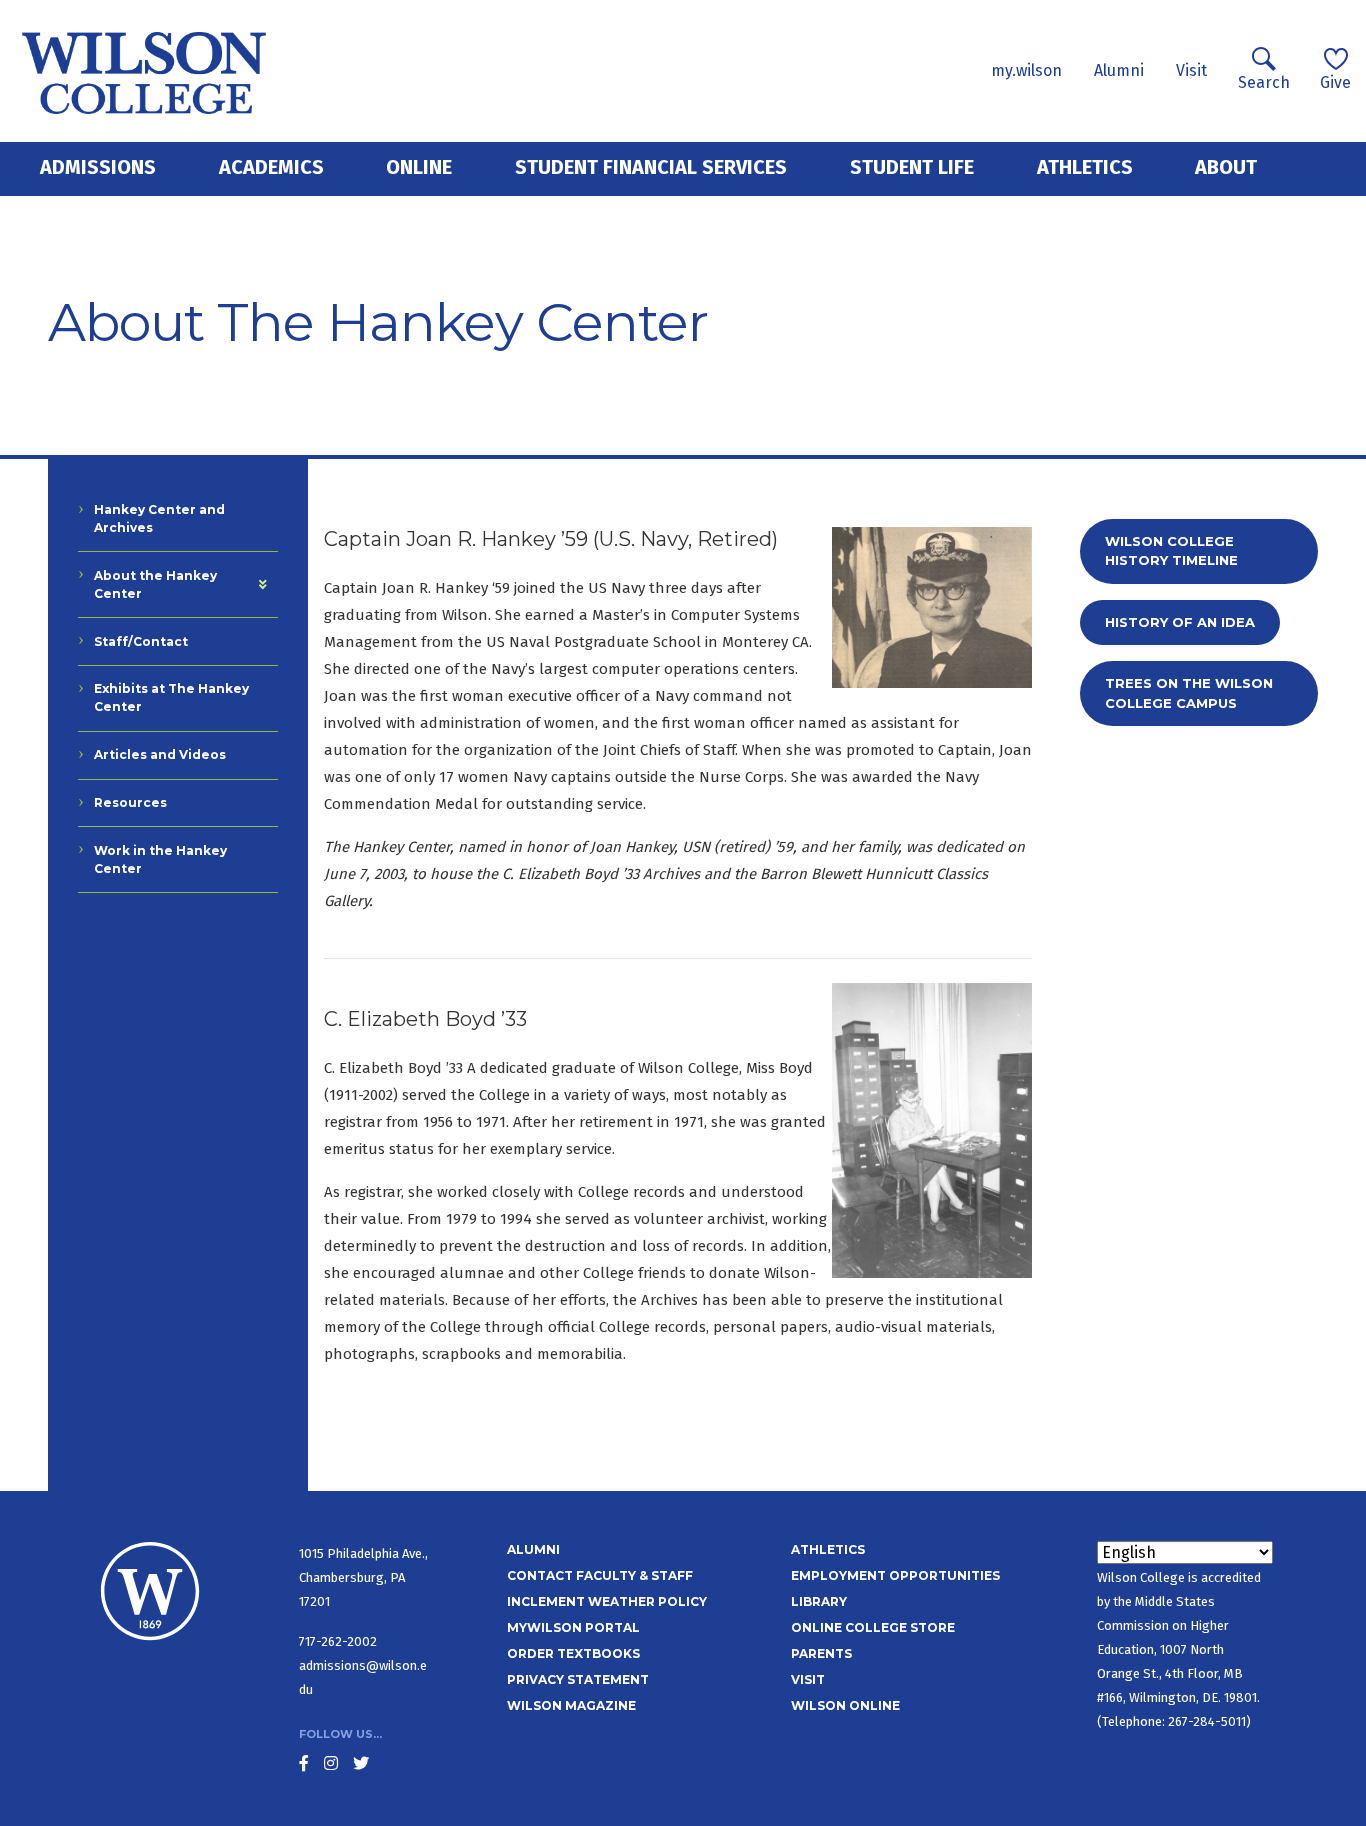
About (1226, 167)
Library (819, 1601)
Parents (821, 1653)
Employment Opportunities (895, 1575)
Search (1264, 82)
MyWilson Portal (573, 1627)
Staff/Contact (141, 641)
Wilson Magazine (571, 1705)
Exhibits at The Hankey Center (171, 697)
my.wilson (1026, 70)
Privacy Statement (578, 1679)
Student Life (912, 167)
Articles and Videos (160, 754)
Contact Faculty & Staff (600, 1575)
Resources (130, 802)
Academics (271, 167)
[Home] (144, 71)
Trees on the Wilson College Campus (1189, 693)
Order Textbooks (573, 1653)
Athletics (1085, 167)
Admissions (98, 167)
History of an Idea (1180, 622)
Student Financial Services (651, 167)
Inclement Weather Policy (607, 1601)
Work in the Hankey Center (160, 859)
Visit (1191, 70)
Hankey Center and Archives (159, 518)
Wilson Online (845, 1705)
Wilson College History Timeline (1171, 551)
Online (419, 167)
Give (1335, 82)
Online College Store (873, 1627)
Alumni (1119, 70)
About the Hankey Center (155, 584)
